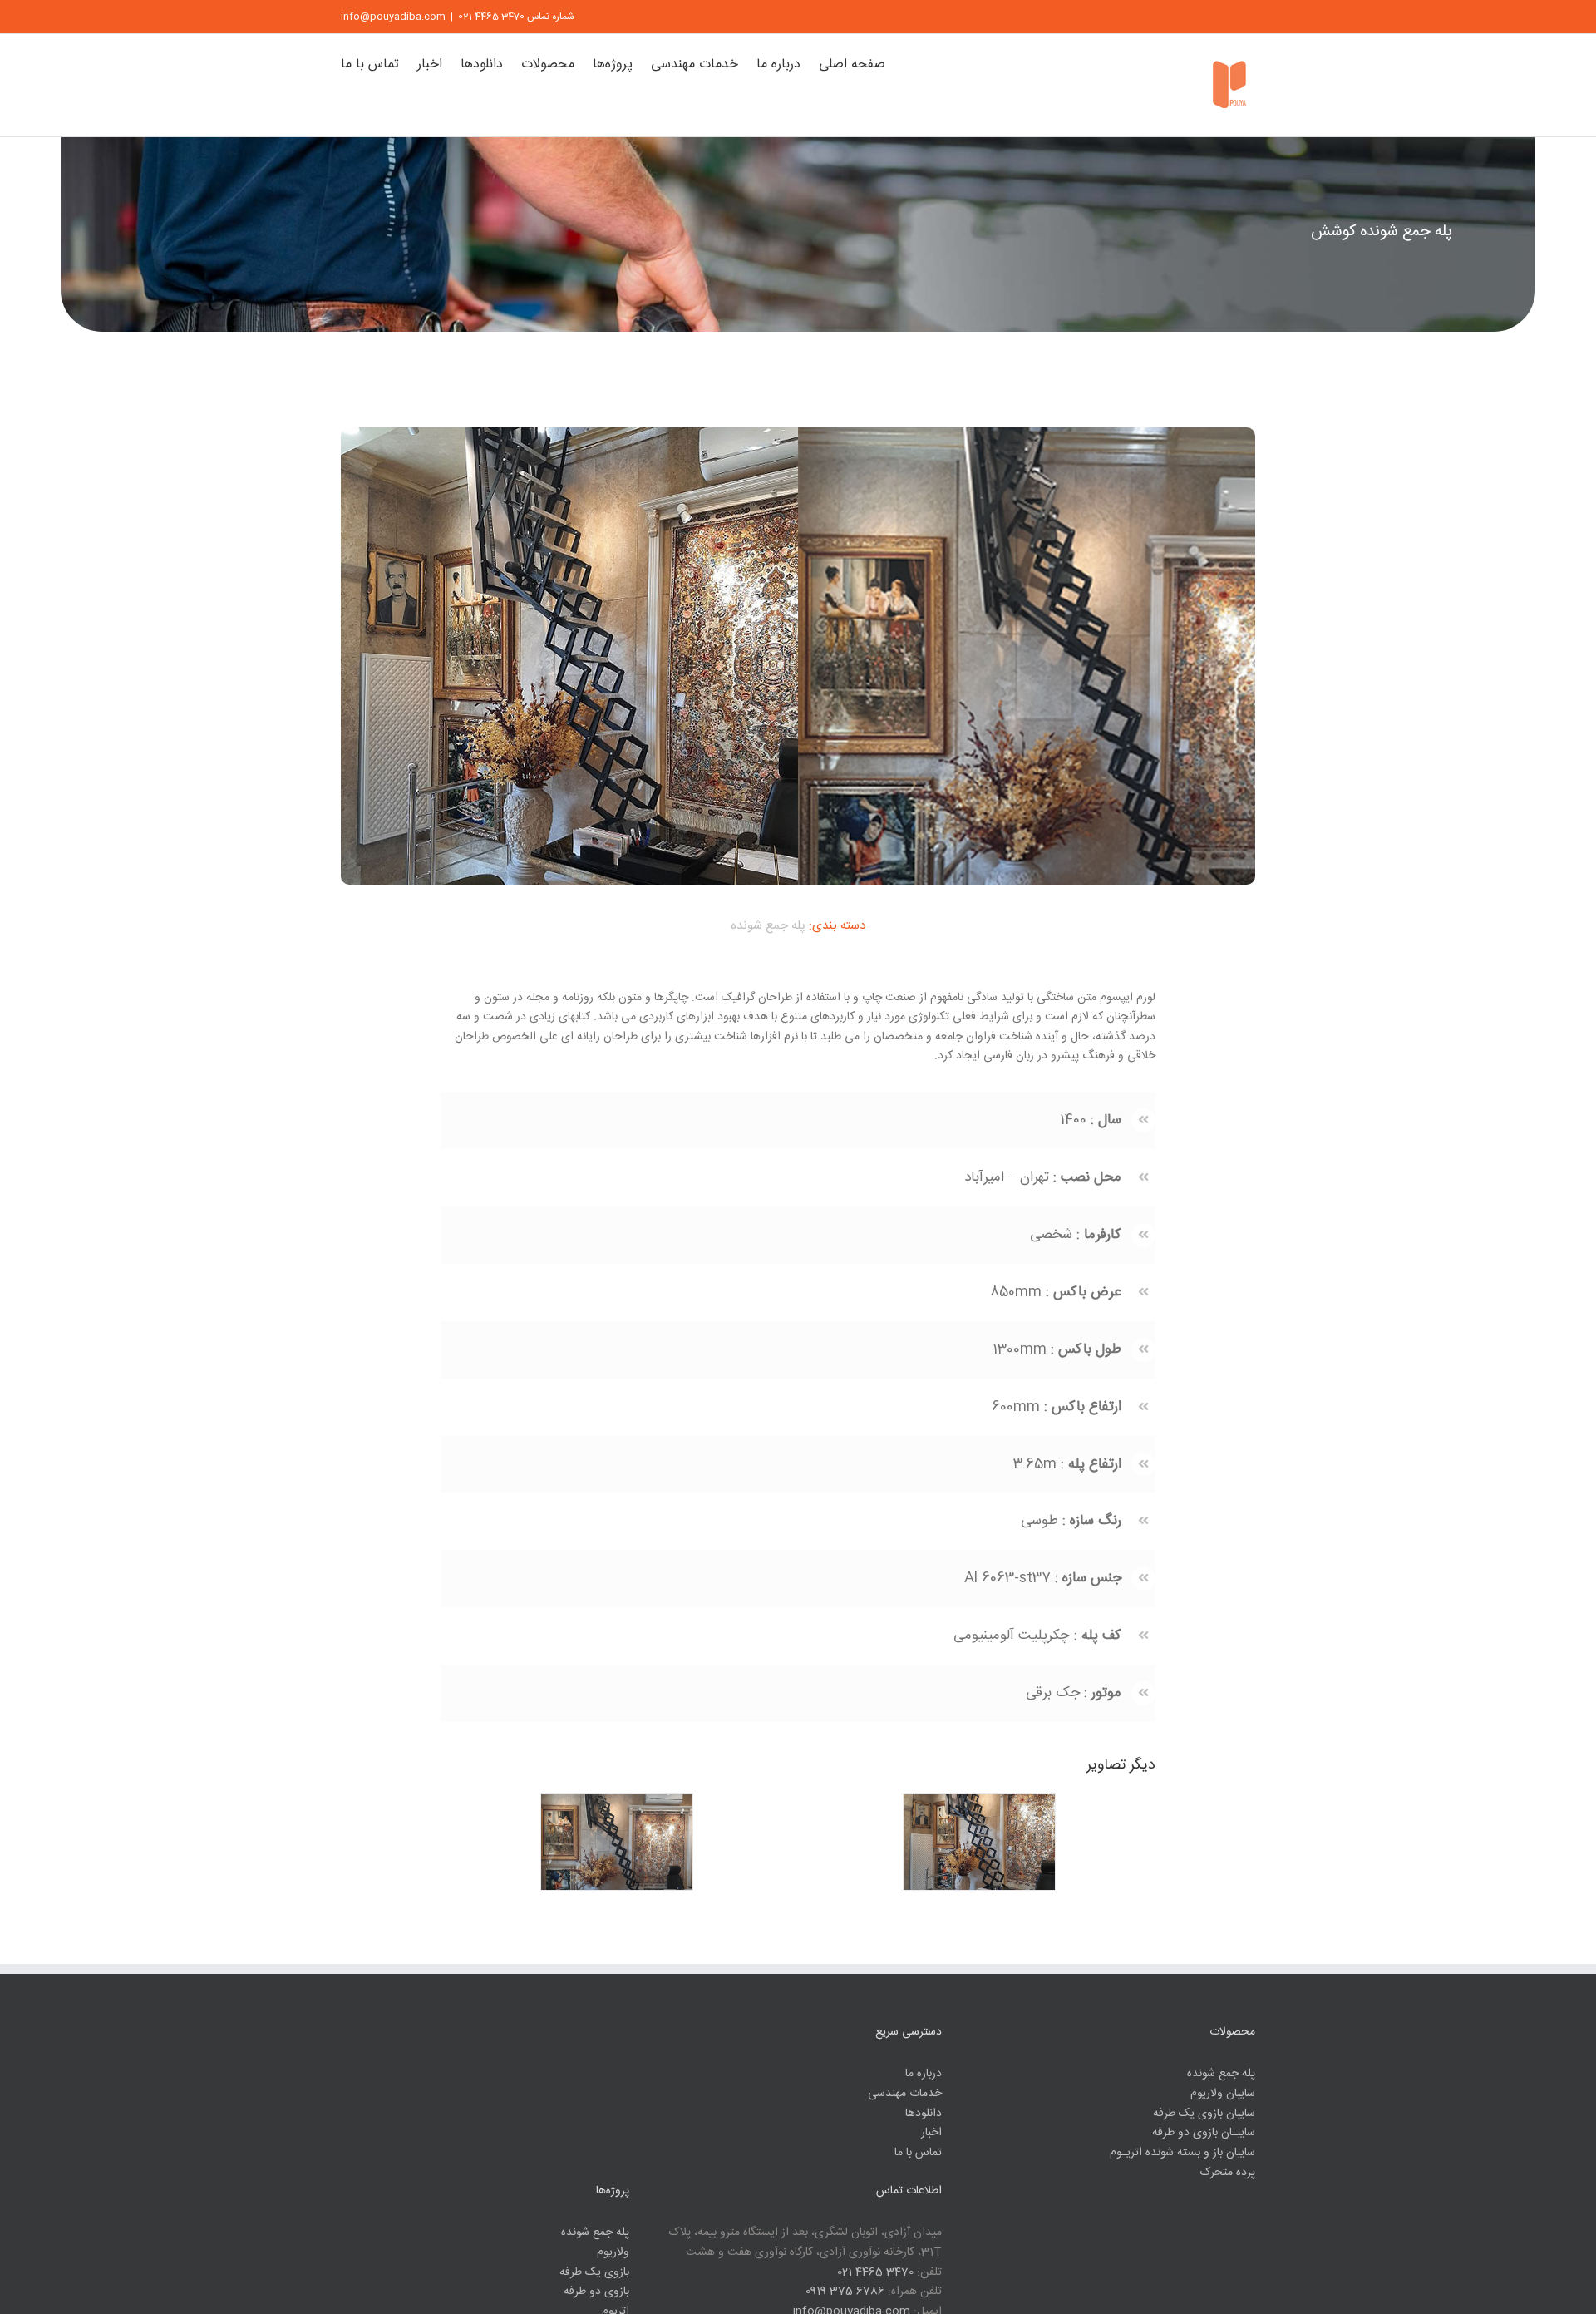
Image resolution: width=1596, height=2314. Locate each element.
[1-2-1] (979, 1842)
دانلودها (924, 2114)
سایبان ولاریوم (1223, 2094)
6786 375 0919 (845, 2292)
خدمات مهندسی (905, 2094)
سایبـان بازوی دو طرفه (1204, 2133)
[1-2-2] (617, 1842)
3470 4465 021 (875, 2272)
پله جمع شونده (768, 926)
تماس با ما (918, 2153)
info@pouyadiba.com (393, 17)
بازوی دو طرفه (596, 2292)
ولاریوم (613, 2253)
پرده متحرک (1228, 2173)
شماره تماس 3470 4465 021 (516, 17)
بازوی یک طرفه (594, 2273)
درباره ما (924, 2074)
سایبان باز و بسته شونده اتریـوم (1182, 2153)
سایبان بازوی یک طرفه (1204, 2114)
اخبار (931, 2133)
